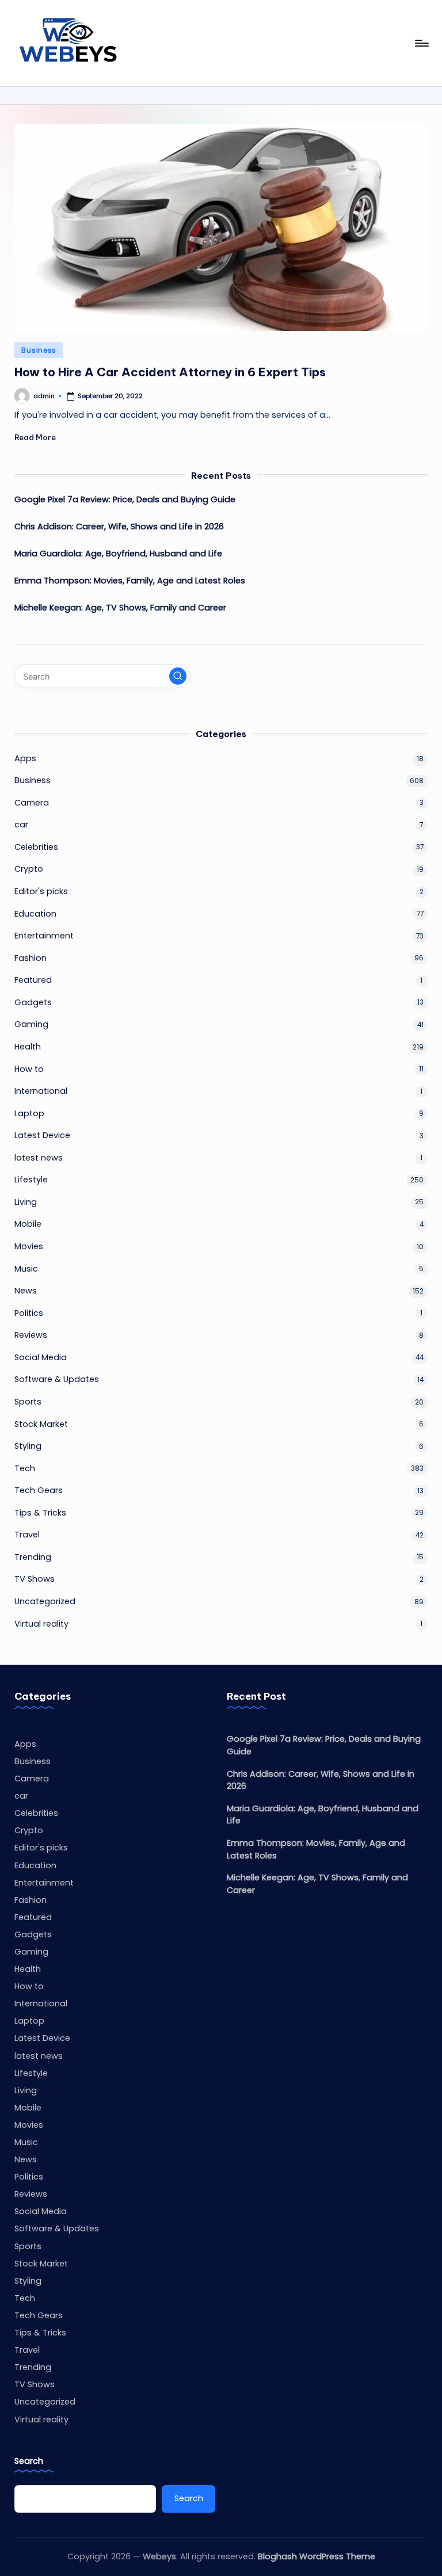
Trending (33, 1557)
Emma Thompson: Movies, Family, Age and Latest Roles (130, 581)
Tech (25, 1468)
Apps (25, 758)
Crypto (29, 869)
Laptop (29, 1113)
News (26, 1291)
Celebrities (36, 847)
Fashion (31, 958)
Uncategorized (45, 1601)
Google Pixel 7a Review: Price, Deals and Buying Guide (125, 499)
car (21, 825)
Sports (28, 1402)
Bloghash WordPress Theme (317, 2556)
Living (26, 1202)
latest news (39, 1158)
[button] (178, 676)
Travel (27, 1535)
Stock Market (41, 1424)
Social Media (41, 1357)
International (41, 1091)
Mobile (28, 1224)
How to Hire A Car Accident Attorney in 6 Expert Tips (170, 372)
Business (39, 350)
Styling (28, 1446)
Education (35, 914)
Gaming (31, 1024)
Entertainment (44, 936)
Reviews (31, 1335)
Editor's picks (41, 891)
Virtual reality (41, 1624)
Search (29, 2461)
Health (28, 1047)
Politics (29, 1313)
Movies (29, 1246)
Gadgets (33, 1002)
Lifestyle (31, 1180)
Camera (32, 803)
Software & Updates (57, 1379)
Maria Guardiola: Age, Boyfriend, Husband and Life (118, 554)
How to (29, 1069)
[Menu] (421, 43)
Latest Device (42, 1135)
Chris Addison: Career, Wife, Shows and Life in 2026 (119, 526)
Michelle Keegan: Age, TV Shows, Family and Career (120, 608)
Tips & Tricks (40, 1513)
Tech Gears (39, 1490)
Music (26, 1269)
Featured (33, 980)
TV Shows (35, 1579)
